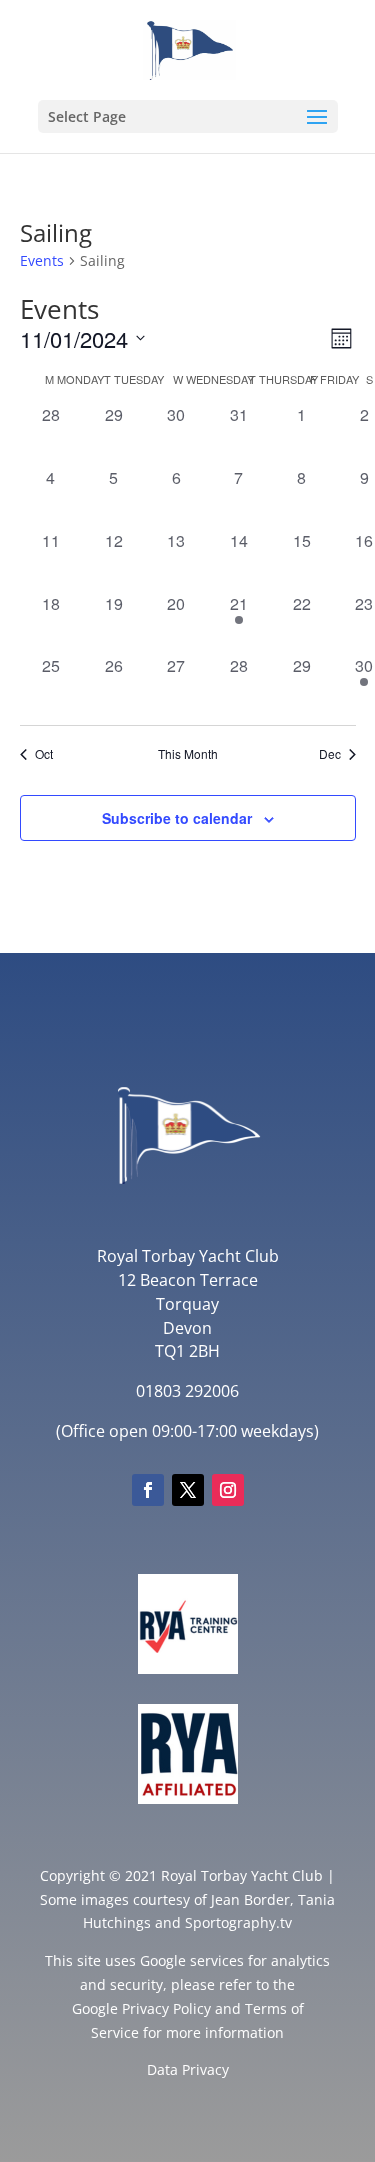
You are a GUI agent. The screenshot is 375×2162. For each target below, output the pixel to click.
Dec (330, 754)
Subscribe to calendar (177, 818)
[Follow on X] (188, 1490)
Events (42, 260)
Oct (44, 754)
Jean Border (250, 1899)
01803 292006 (187, 1391)
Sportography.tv (238, 1922)
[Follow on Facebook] (148, 1490)
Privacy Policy (166, 2008)
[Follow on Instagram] (228, 1490)
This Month (188, 754)
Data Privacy (188, 2069)
